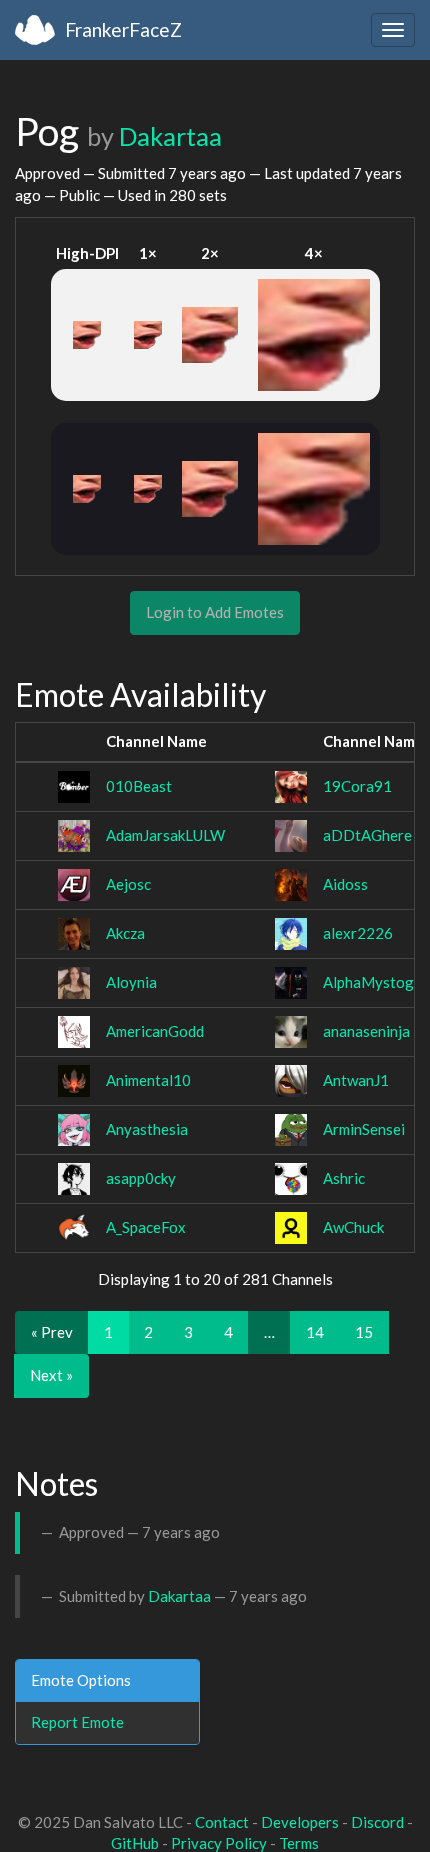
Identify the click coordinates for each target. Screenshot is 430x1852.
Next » (51, 1375)
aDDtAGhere (367, 835)
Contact (222, 1822)
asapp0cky (141, 1178)
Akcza (125, 933)
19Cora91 (357, 786)
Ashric (344, 1178)
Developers (300, 1822)
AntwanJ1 (356, 1080)
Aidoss (345, 884)
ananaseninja (366, 1031)
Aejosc (128, 884)
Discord (377, 1822)
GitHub (135, 1843)
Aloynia (131, 982)
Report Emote (77, 1722)
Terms (299, 1843)
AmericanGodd (155, 1031)
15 (364, 1332)
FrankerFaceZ (123, 29)
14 (315, 1332)
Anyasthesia (147, 1129)
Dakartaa (170, 136)
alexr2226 (358, 933)
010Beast (139, 786)
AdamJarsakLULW (165, 835)
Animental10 (148, 1080)
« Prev (52, 1332)
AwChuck (353, 1227)
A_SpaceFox (146, 1227)
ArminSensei (364, 1129)
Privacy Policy (219, 1843)
